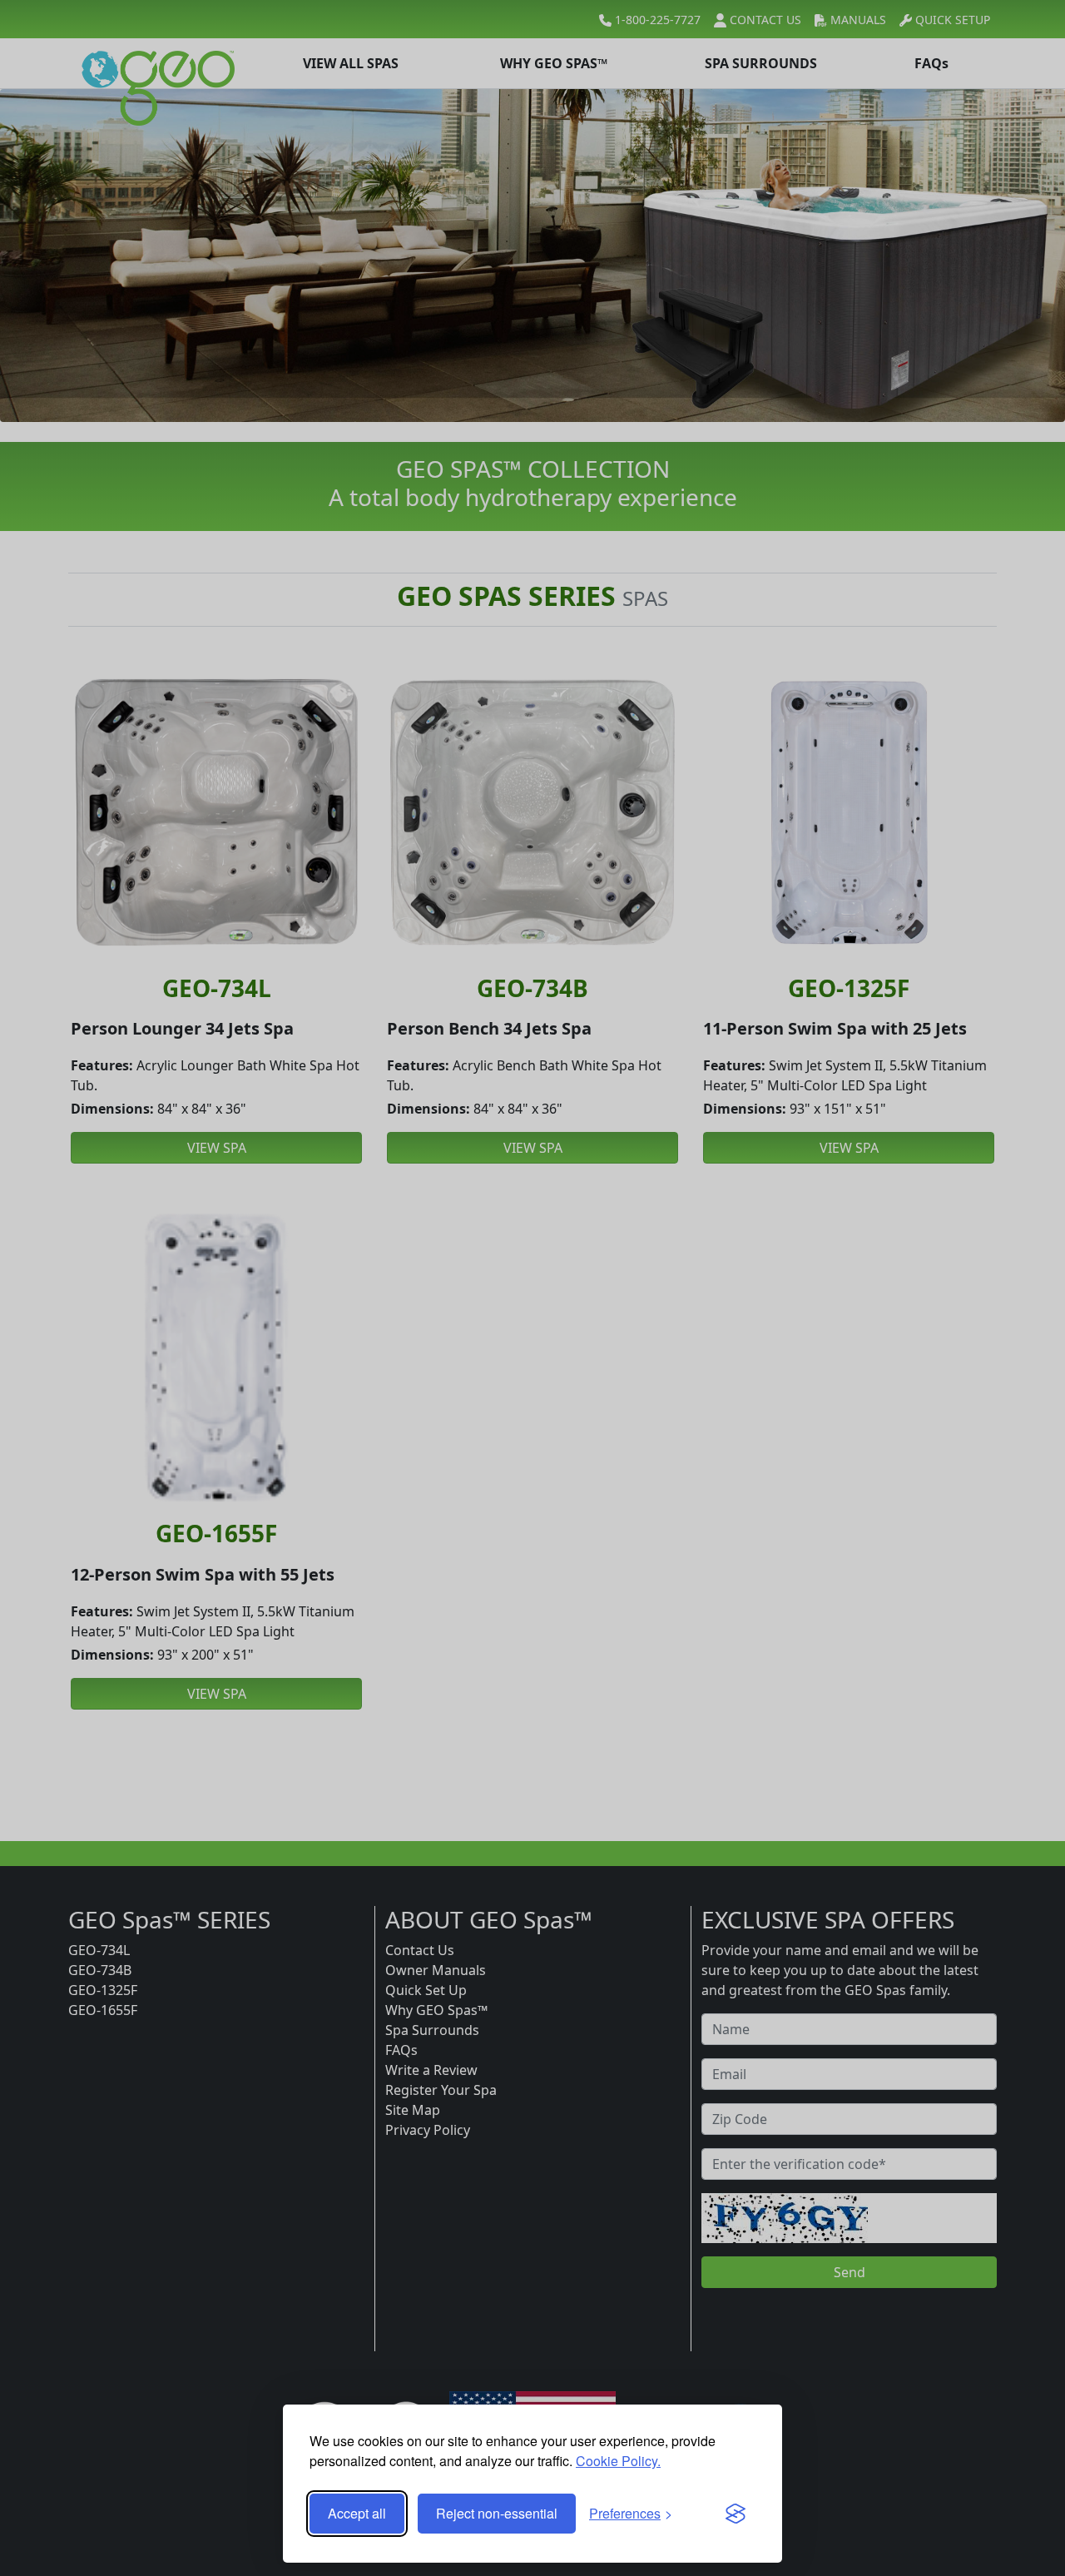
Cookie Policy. (618, 2461)
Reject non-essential (497, 2513)
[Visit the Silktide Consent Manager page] (736, 2514)
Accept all (357, 2513)
